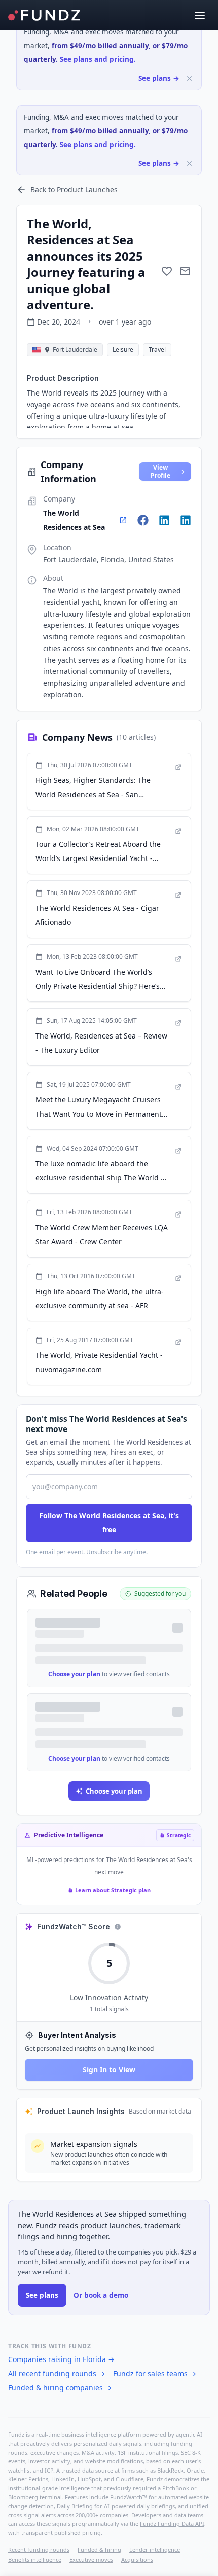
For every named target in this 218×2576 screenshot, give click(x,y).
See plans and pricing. (98, 59)
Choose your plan (74, 1674)
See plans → (159, 78)
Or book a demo (101, 2295)
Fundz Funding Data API (172, 2524)
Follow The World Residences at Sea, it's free (109, 1523)
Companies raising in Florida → (61, 2359)
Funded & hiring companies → (60, 2388)
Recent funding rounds (39, 2549)
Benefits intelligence (35, 2560)
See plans (42, 2295)
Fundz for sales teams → (155, 2373)
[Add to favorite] (167, 271)
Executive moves (91, 2560)
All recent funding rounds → (57, 2373)
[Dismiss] (189, 78)
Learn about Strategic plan (113, 1890)
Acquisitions (137, 2560)
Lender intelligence (155, 2549)
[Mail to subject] (185, 271)
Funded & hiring (99, 2549)
